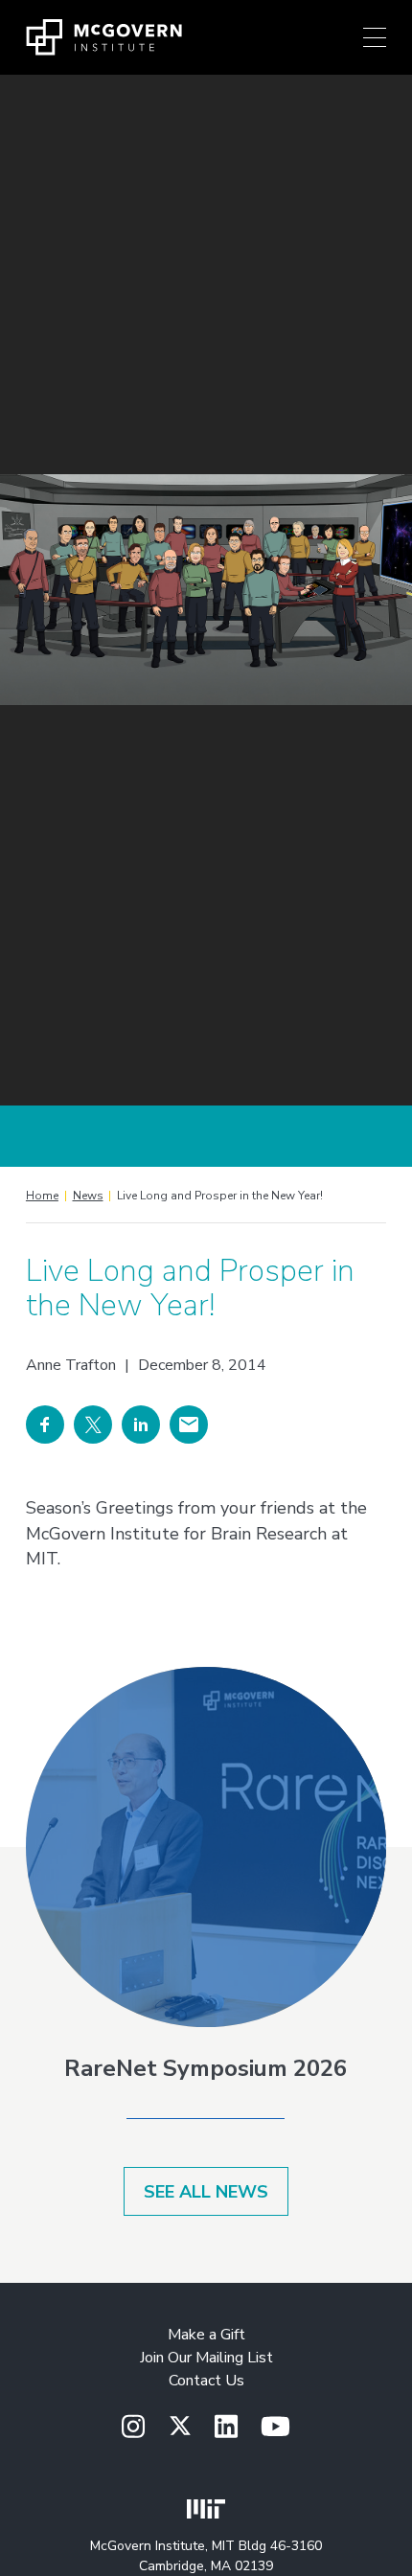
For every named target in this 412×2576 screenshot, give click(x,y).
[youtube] (275, 2428)
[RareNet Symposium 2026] (206, 1847)
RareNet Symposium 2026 (206, 2068)
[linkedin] (226, 2428)
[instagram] (133, 2428)
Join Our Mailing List (206, 2358)
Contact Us (206, 2381)
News (88, 1196)
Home (42, 1196)
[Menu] (375, 37)
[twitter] (180, 2427)
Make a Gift (206, 2335)
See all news (206, 2192)
